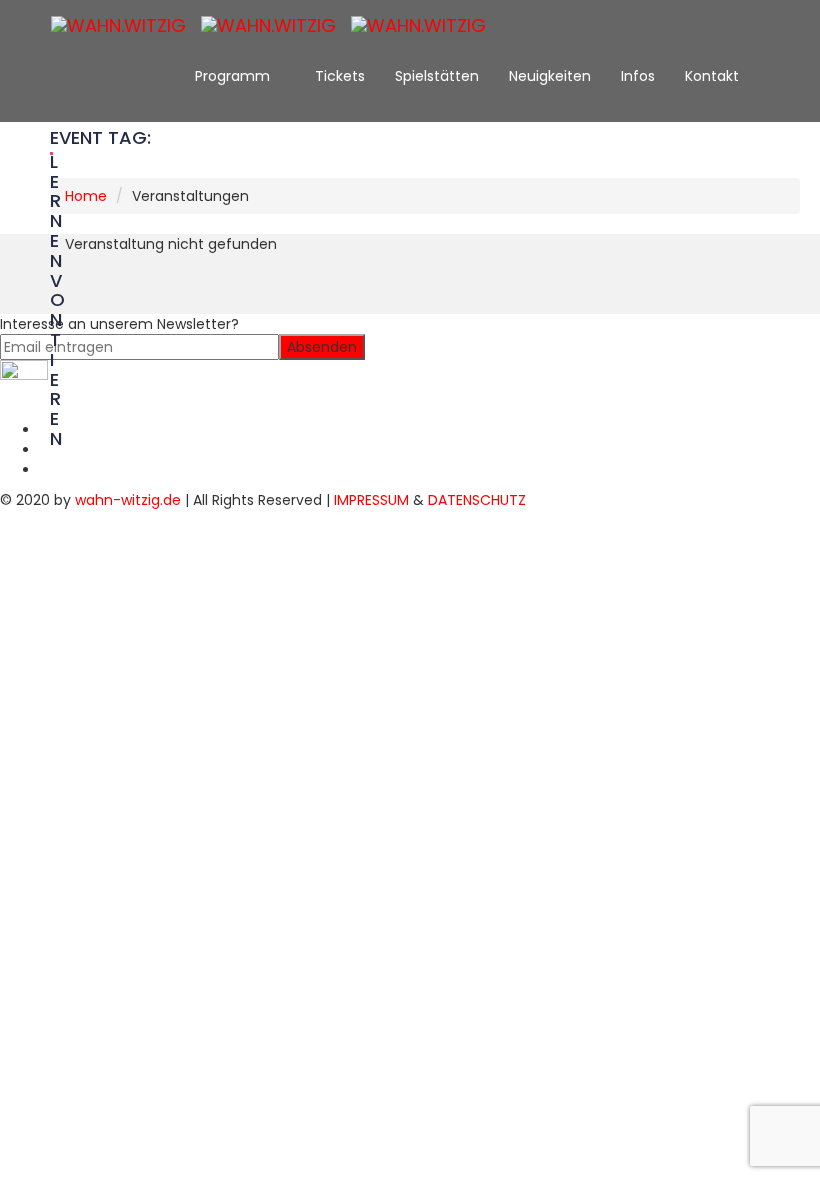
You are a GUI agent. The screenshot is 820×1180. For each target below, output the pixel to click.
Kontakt (714, 76)
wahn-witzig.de (128, 500)
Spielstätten (437, 76)
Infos (638, 76)
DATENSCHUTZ (477, 500)
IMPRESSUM (371, 500)
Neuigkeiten (550, 76)
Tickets (340, 76)
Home (86, 196)
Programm (234, 76)
